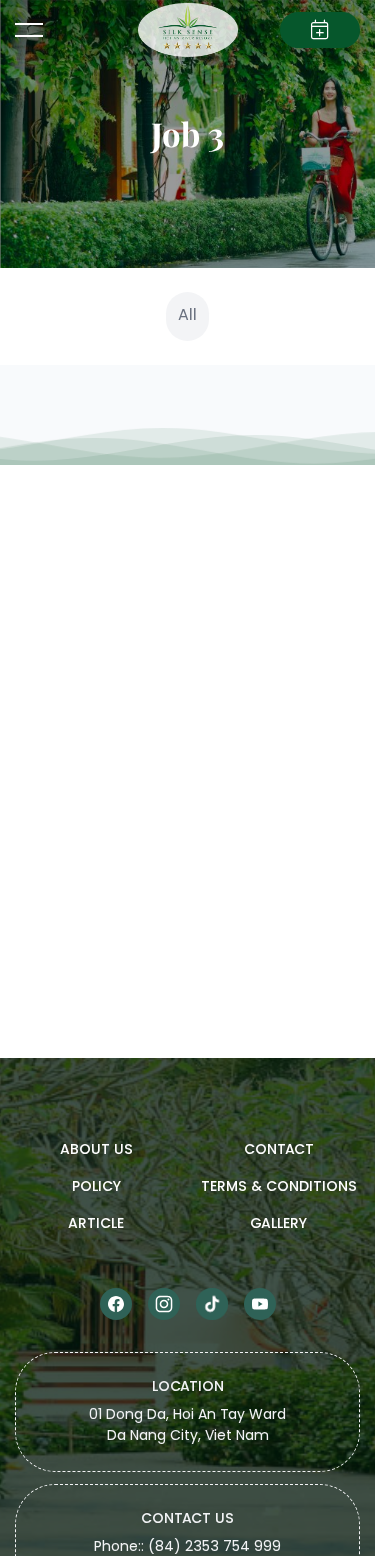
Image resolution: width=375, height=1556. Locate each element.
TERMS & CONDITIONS (279, 1187)
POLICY (96, 1187)
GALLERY (278, 1224)
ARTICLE (96, 1224)
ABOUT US (96, 1150)
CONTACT (279, 1150)
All (187, 315)
